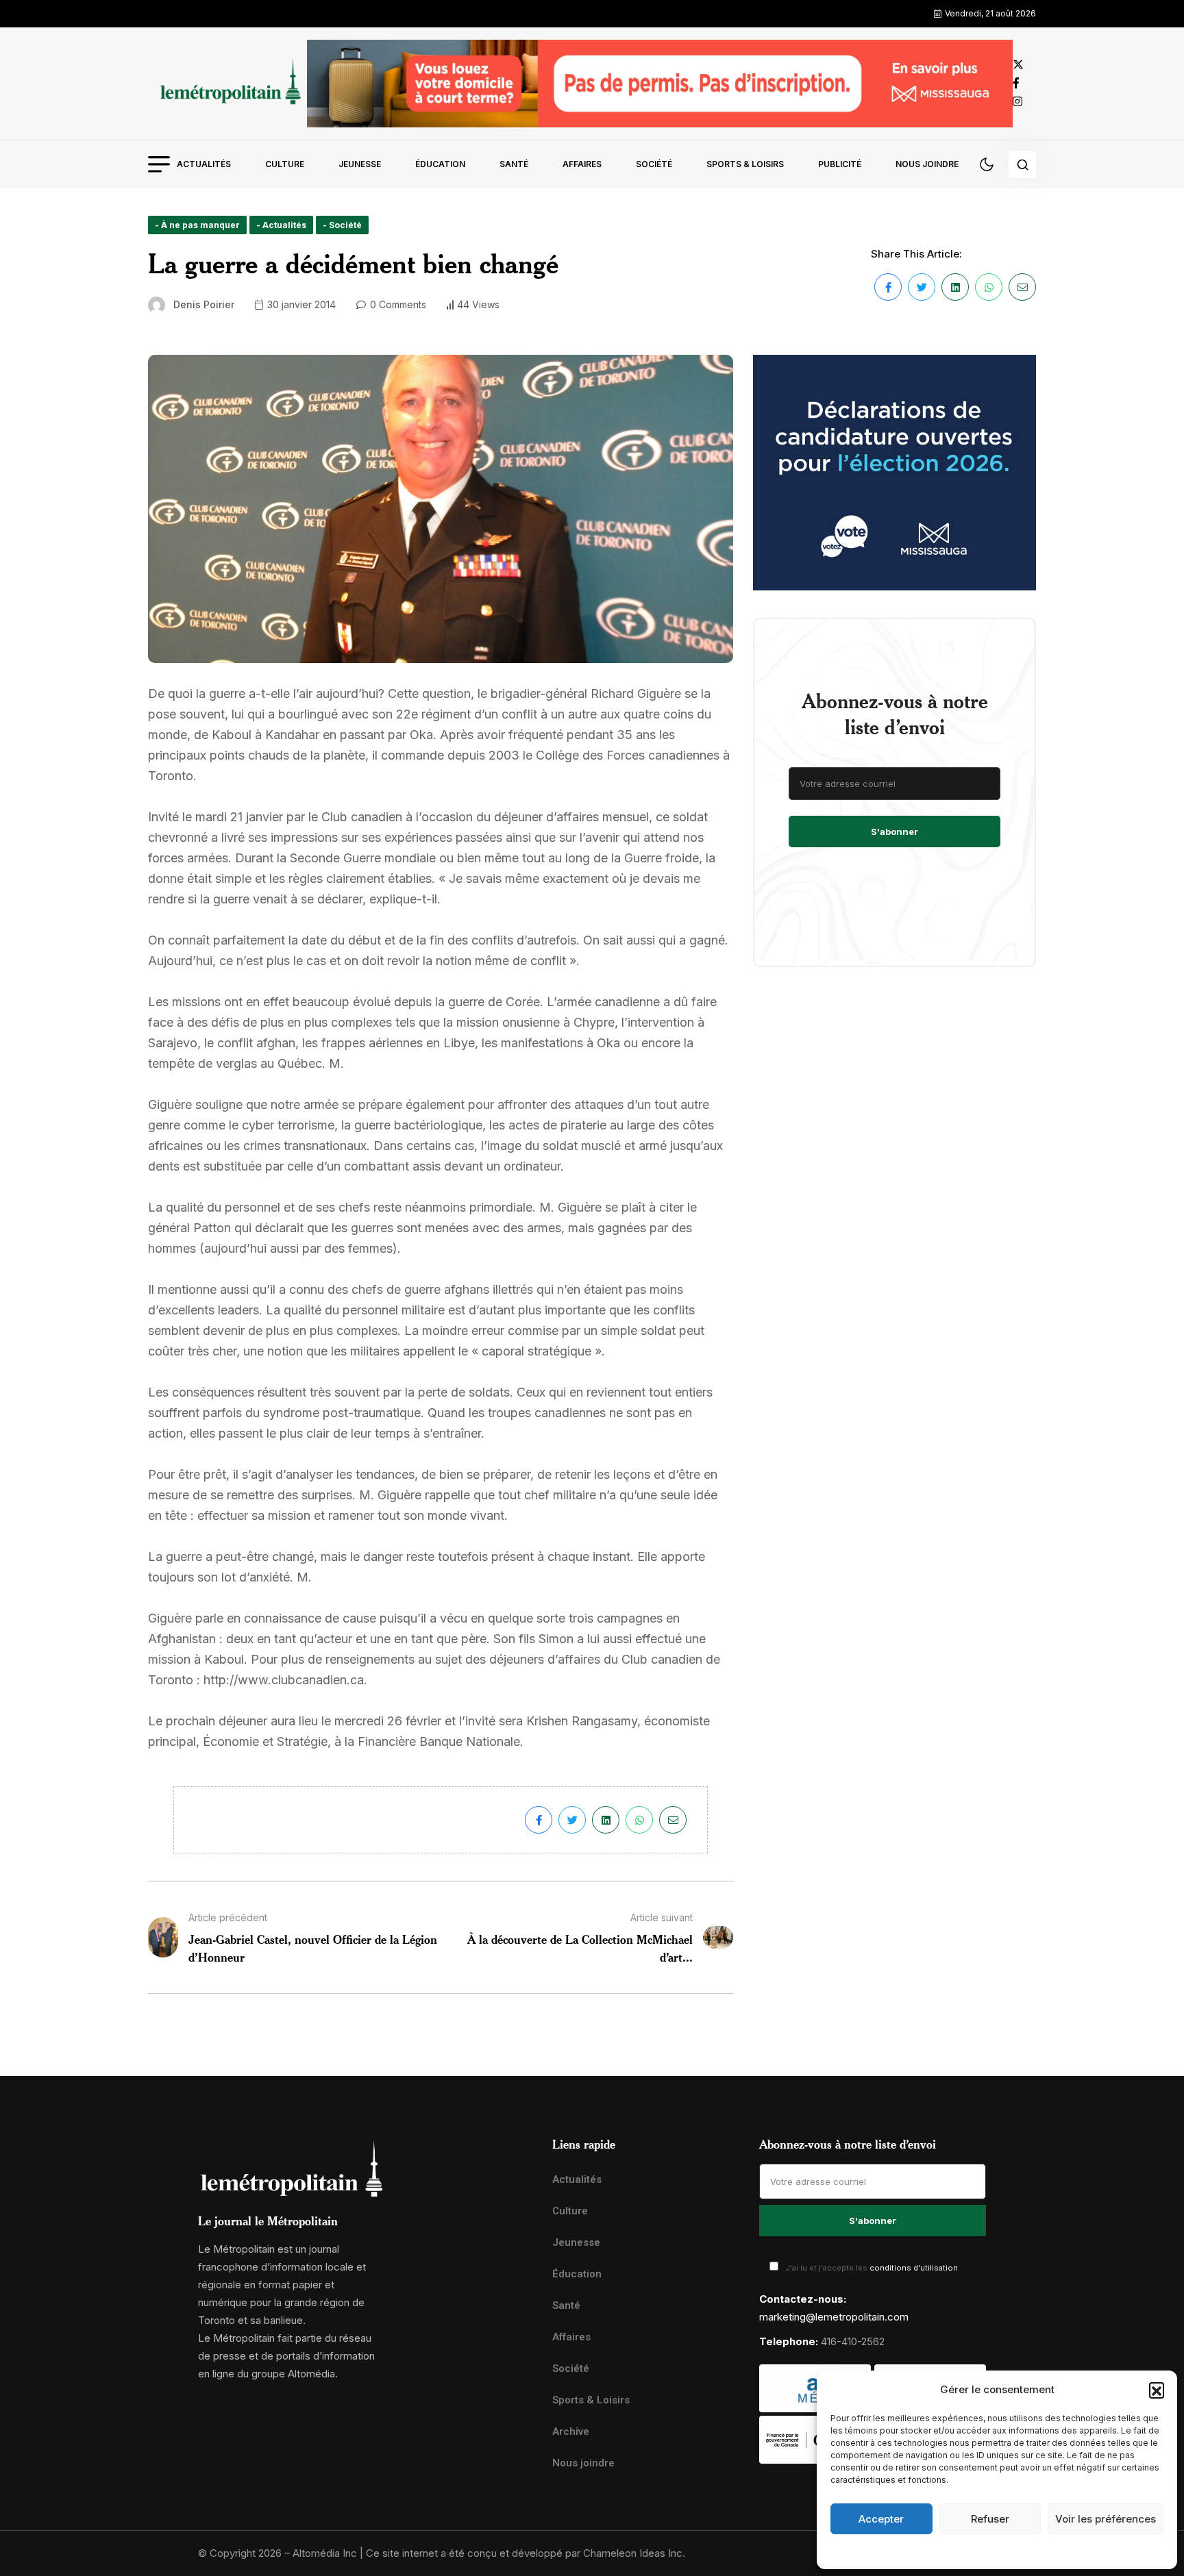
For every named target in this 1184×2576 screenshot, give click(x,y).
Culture (285, 164)
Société (654, 164)
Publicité (840, 164)
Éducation (440, 164)
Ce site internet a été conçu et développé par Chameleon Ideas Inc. (526, 2553)
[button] (1157, 2390)
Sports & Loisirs (745, 164)
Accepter (881, 2519)
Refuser (990, 2519)
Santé (514, 164)
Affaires (582, 164)
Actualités (204, 164)
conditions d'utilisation (914, 2268)
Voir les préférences (1106, 2519)
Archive (571, 2431)
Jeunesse (360, 164)
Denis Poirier (204, 304)
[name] (227, 83)
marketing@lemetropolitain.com (834, 2317)
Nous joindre (927, 164)
